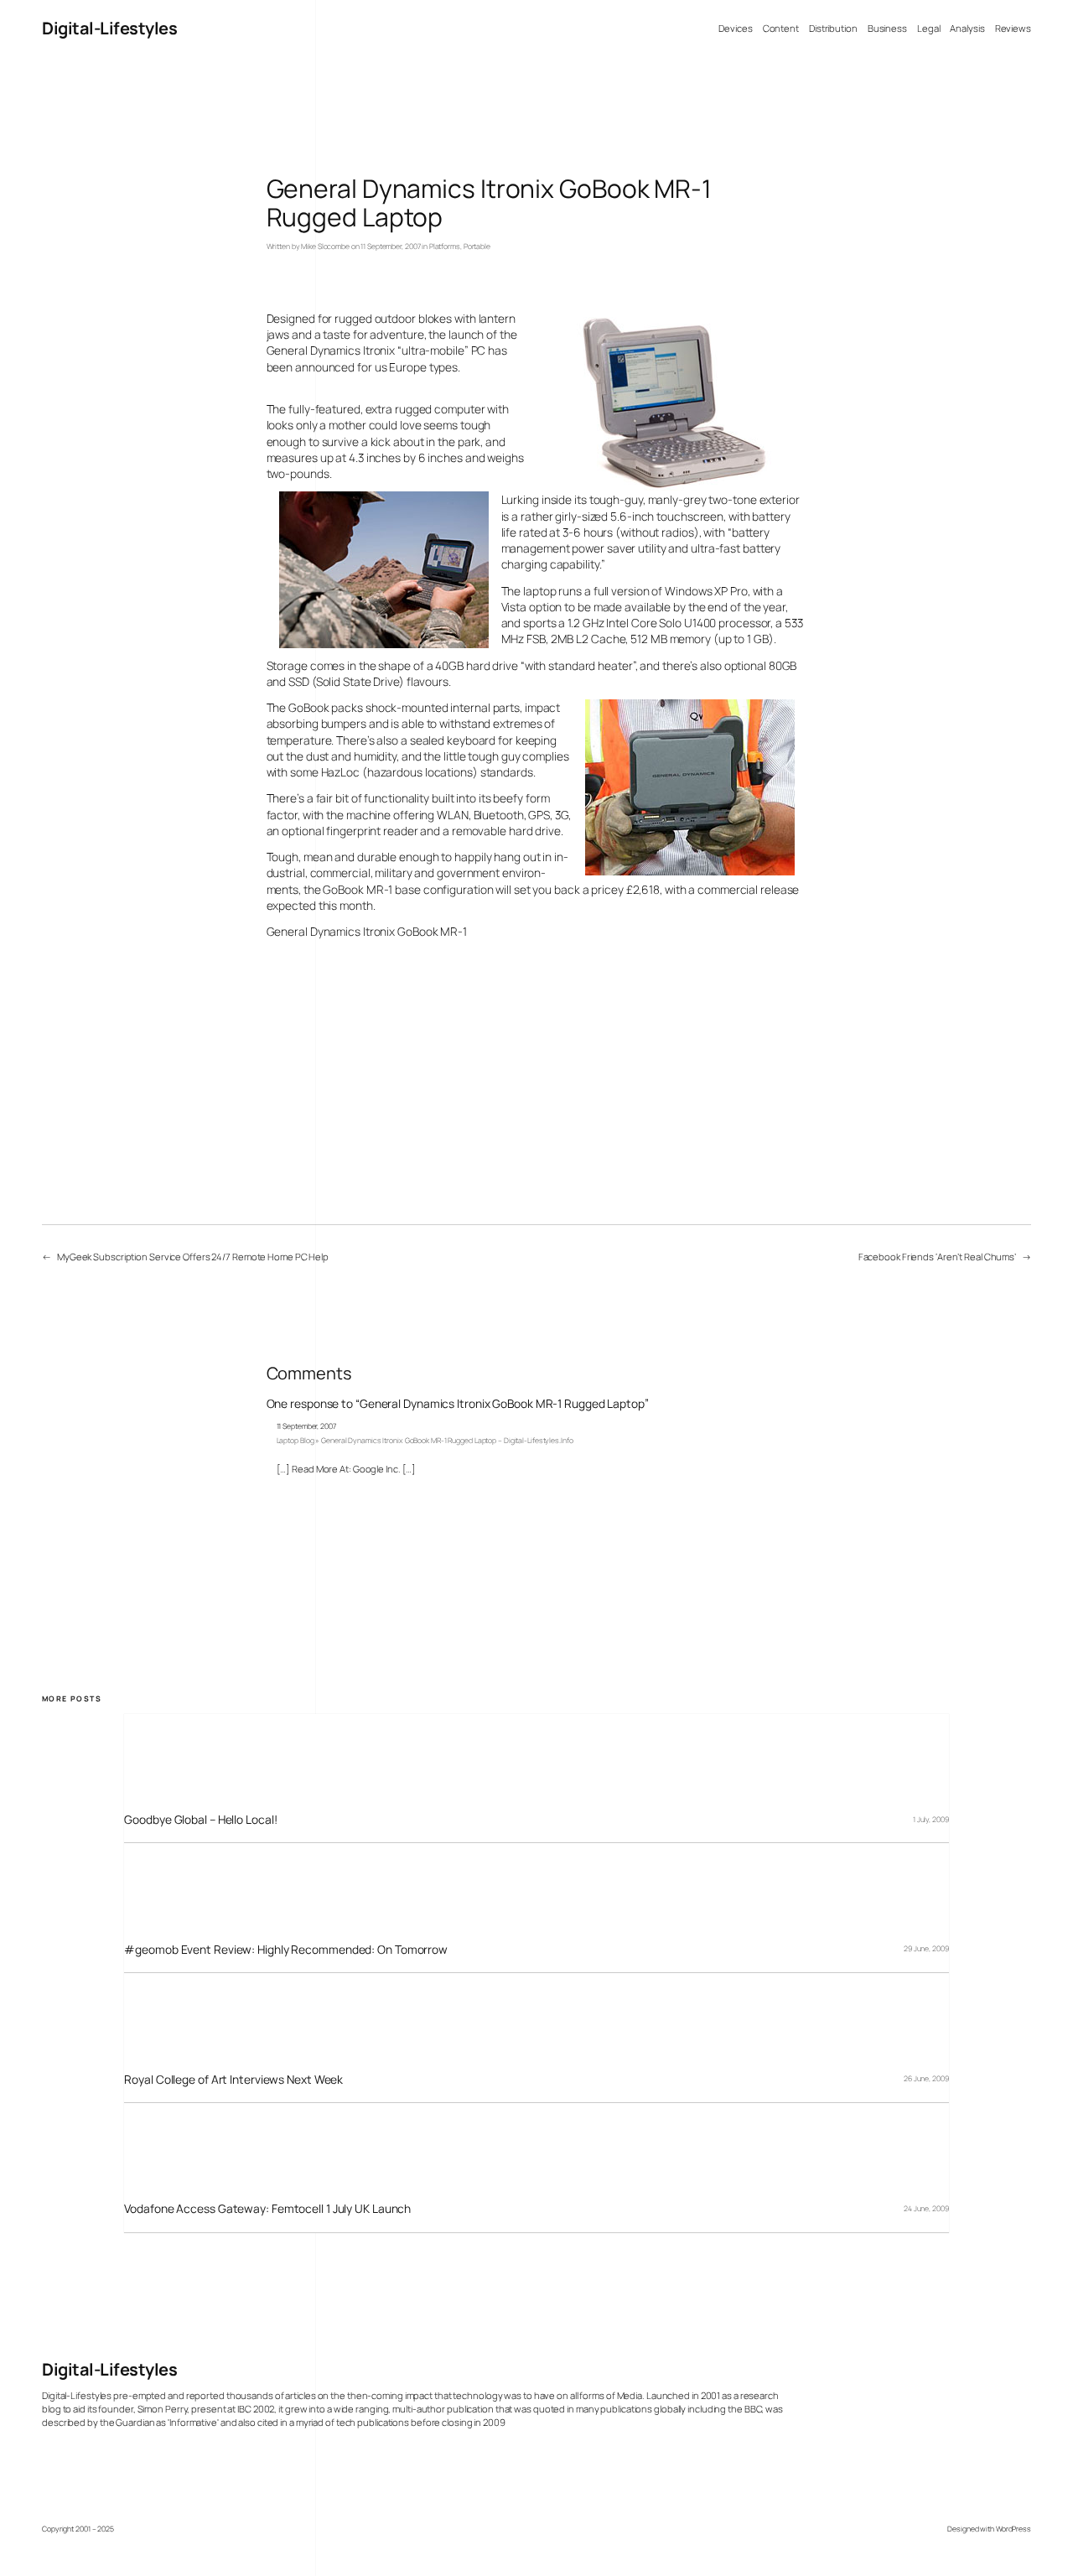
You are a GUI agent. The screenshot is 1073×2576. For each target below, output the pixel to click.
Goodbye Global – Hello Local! (200, 1819)
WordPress (1013, 2529)
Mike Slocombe (325, 247)
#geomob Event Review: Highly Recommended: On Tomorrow (286, 1949)
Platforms (445, 247)
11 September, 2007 (306, 1426)
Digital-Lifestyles (109, 28)
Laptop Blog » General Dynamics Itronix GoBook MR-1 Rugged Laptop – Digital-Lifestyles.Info (425, 1441)
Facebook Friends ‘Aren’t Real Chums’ (937, 1257)
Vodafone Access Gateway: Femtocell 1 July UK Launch (267, 2208)
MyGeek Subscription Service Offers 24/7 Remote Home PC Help (193, 1257)
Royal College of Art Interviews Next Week (233, 2079)
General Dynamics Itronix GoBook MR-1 (367, 931)
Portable (477, 247)
